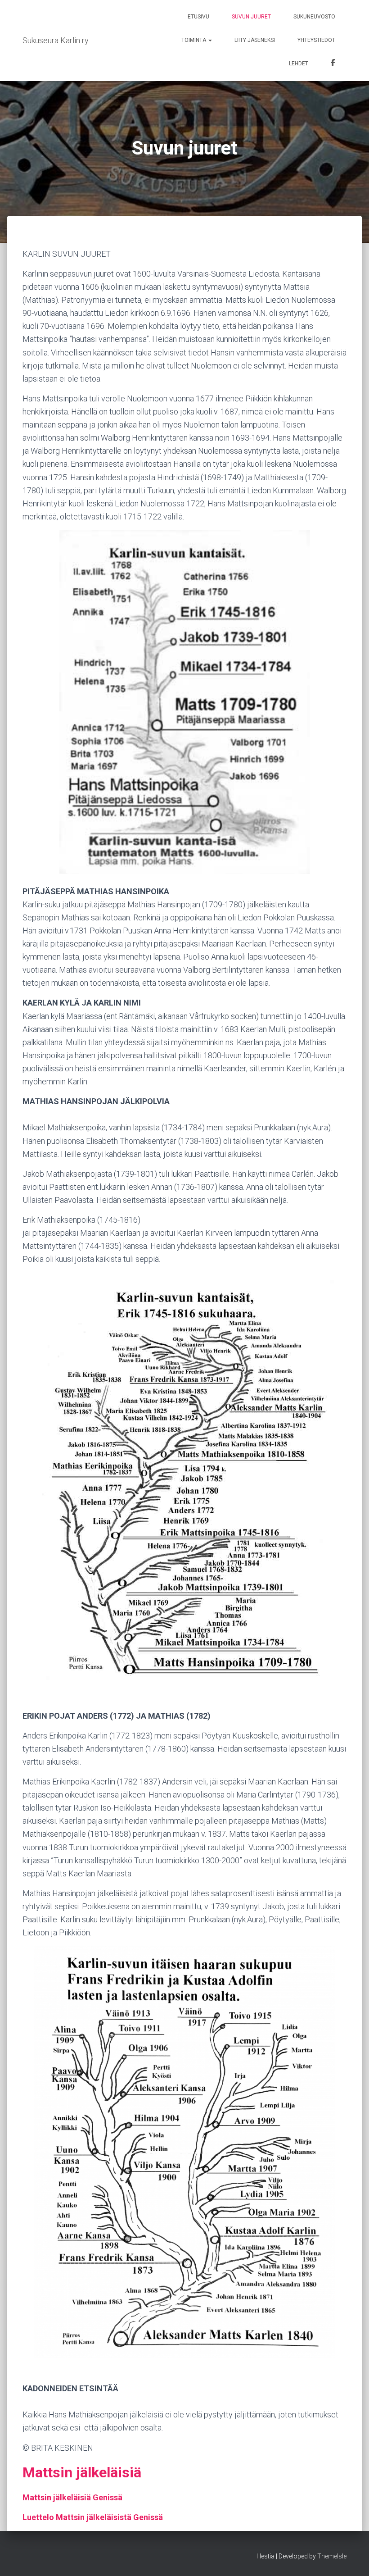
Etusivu (198, 17)
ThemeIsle (332, 2556)
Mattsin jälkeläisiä (82, 2472)
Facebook (333, 64)
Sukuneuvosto (314, 17)
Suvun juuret (251, 17)
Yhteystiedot (316, 40)
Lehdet (299, 64)
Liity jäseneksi (255, 40)
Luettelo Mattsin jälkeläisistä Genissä (93, 2517)
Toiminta (194, 40)
